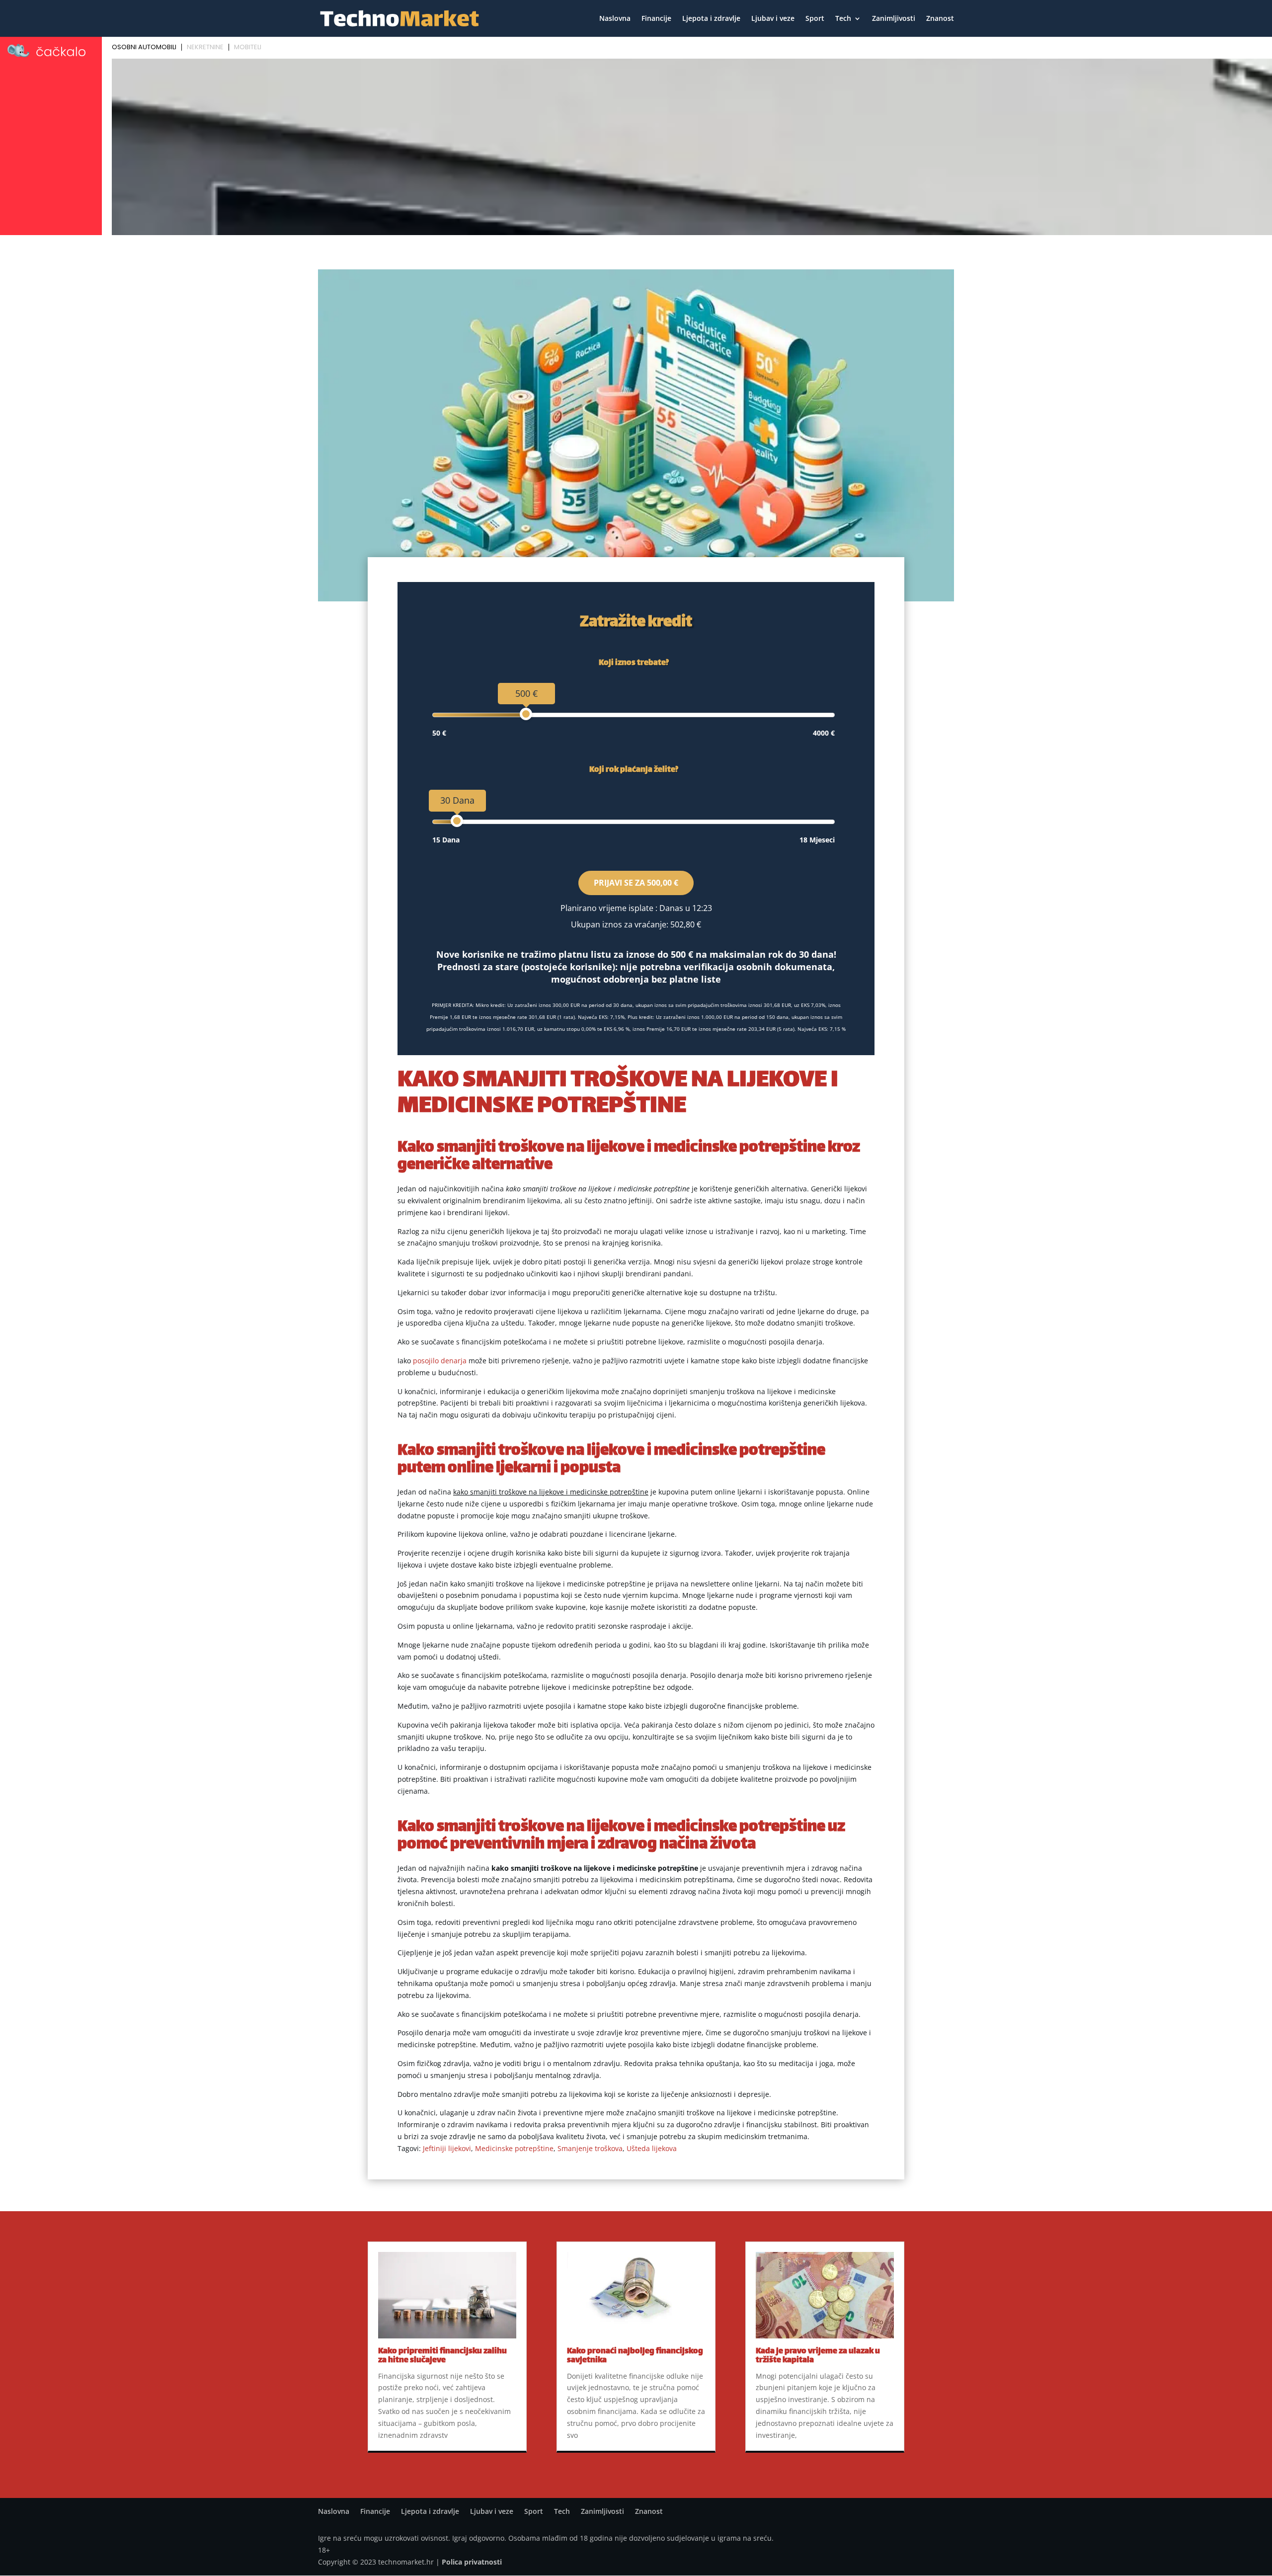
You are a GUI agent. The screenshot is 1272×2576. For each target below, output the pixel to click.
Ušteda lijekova (652, 2148)
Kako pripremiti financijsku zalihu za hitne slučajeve (442, 2356)
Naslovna (615, 19)
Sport (815, 19)
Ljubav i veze (773, 19)
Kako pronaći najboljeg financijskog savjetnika (635, 2356)
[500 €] (526, 714)
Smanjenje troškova (590, 2148)
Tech (843, 19)
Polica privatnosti (472, 2562)
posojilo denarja (440, 1361)
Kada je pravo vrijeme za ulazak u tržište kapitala (818, 2356)
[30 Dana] (457, 821)
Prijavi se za (636, 883)
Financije (656, 19)
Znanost (940, 19)
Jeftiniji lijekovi (447, 2148)
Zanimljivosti (894, 19)
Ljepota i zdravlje (711, 19)
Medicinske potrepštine (514, 2148)
